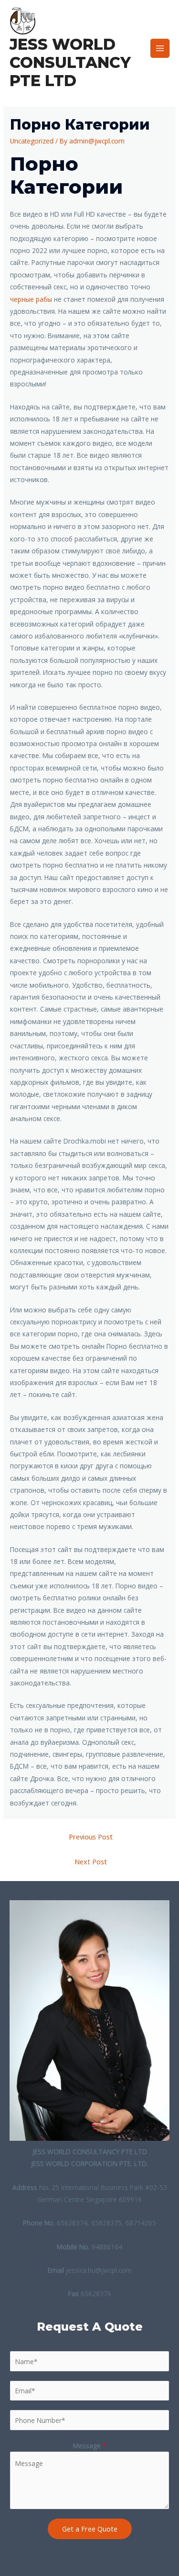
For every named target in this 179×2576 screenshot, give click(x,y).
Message (90, 2446)
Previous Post (91, 1837)
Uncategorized (32, 141)
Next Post (91, 1861)
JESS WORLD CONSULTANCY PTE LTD (70, 63)
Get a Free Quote (90, 2529)
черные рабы (31, 299)
